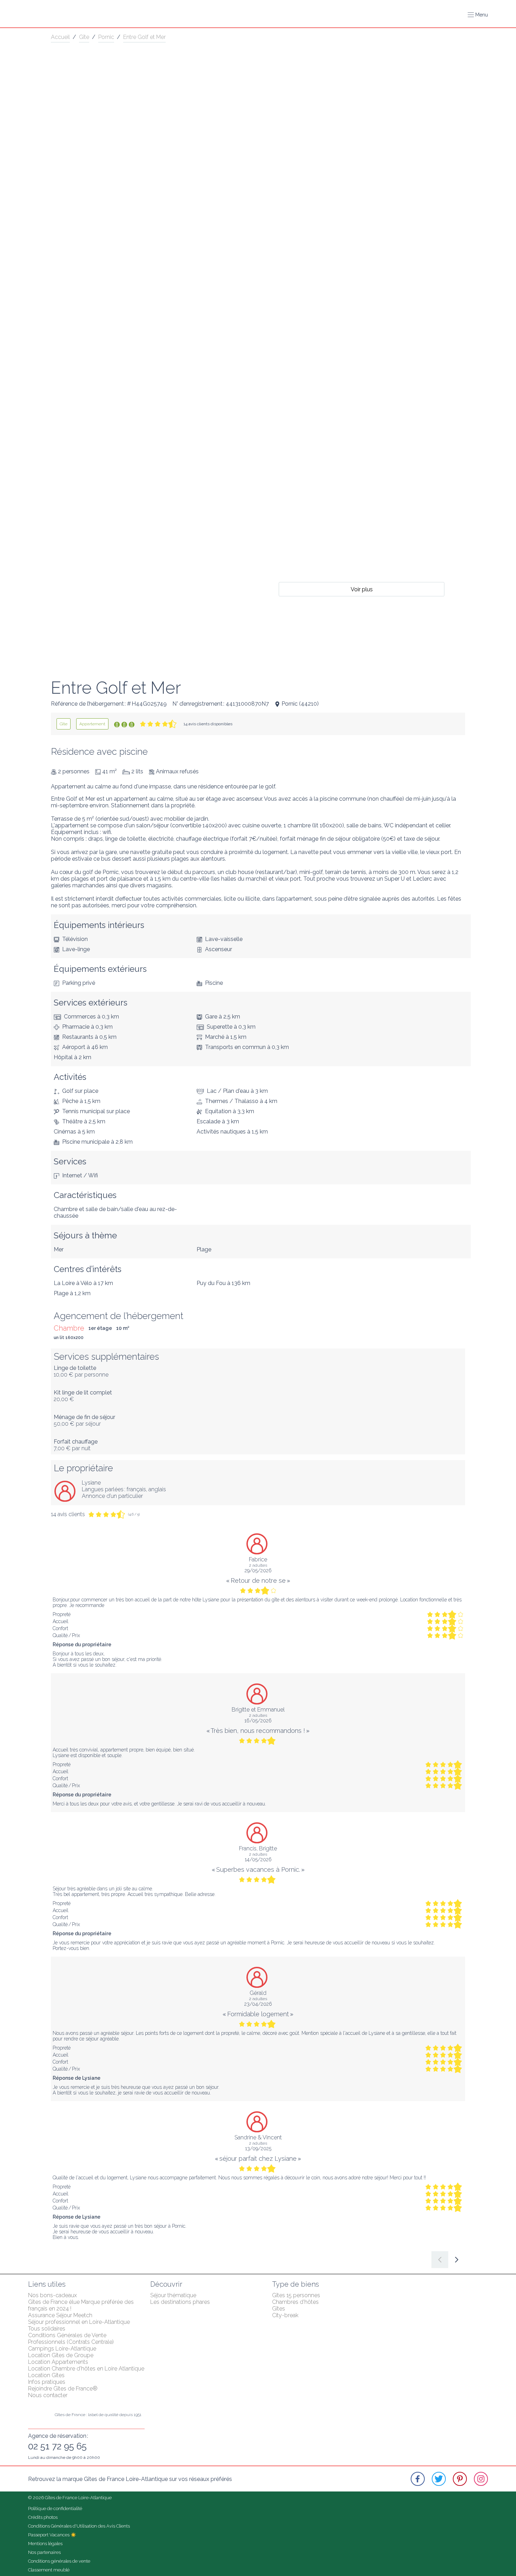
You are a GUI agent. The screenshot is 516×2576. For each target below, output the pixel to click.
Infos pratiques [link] (47, 2382)
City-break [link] (285, 2315)
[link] (64, 724)
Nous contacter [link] (48, 2395)
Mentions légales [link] (45, 2544)
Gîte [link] (84, 37)
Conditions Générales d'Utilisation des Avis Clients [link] (79, 2526)
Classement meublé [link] (49, 2570)
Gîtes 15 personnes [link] (296, 2295)
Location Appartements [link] (58, 2362)
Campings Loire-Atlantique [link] (62, 2349)
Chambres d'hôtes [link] (295, 2302)
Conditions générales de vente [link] (59, 2561)
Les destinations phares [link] (180, 2302)
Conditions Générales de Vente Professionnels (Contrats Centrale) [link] (71, 2339)
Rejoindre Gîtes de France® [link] (63, 2389)
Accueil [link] (60, 37)
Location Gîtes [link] (46, 2375)
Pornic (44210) (300, 704)
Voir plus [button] (362, 589)
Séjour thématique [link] (173, 2295)
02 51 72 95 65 (57, 2446)
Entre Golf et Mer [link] (144, 37)
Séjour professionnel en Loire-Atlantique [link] (79, 2322)
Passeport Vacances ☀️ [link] (52, 2535)
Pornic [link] (106, 37)
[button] (478, 15)
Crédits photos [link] (43, 2517)
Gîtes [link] (279, 2309)
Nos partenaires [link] (44, 2552)
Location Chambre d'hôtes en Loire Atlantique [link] (86, 2369)
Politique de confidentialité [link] (55, 2508)
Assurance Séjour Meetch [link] (60, 2315)
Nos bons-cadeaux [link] (52, 2295)
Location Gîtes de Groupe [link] (61, 2355)
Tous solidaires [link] (47, 2329)
